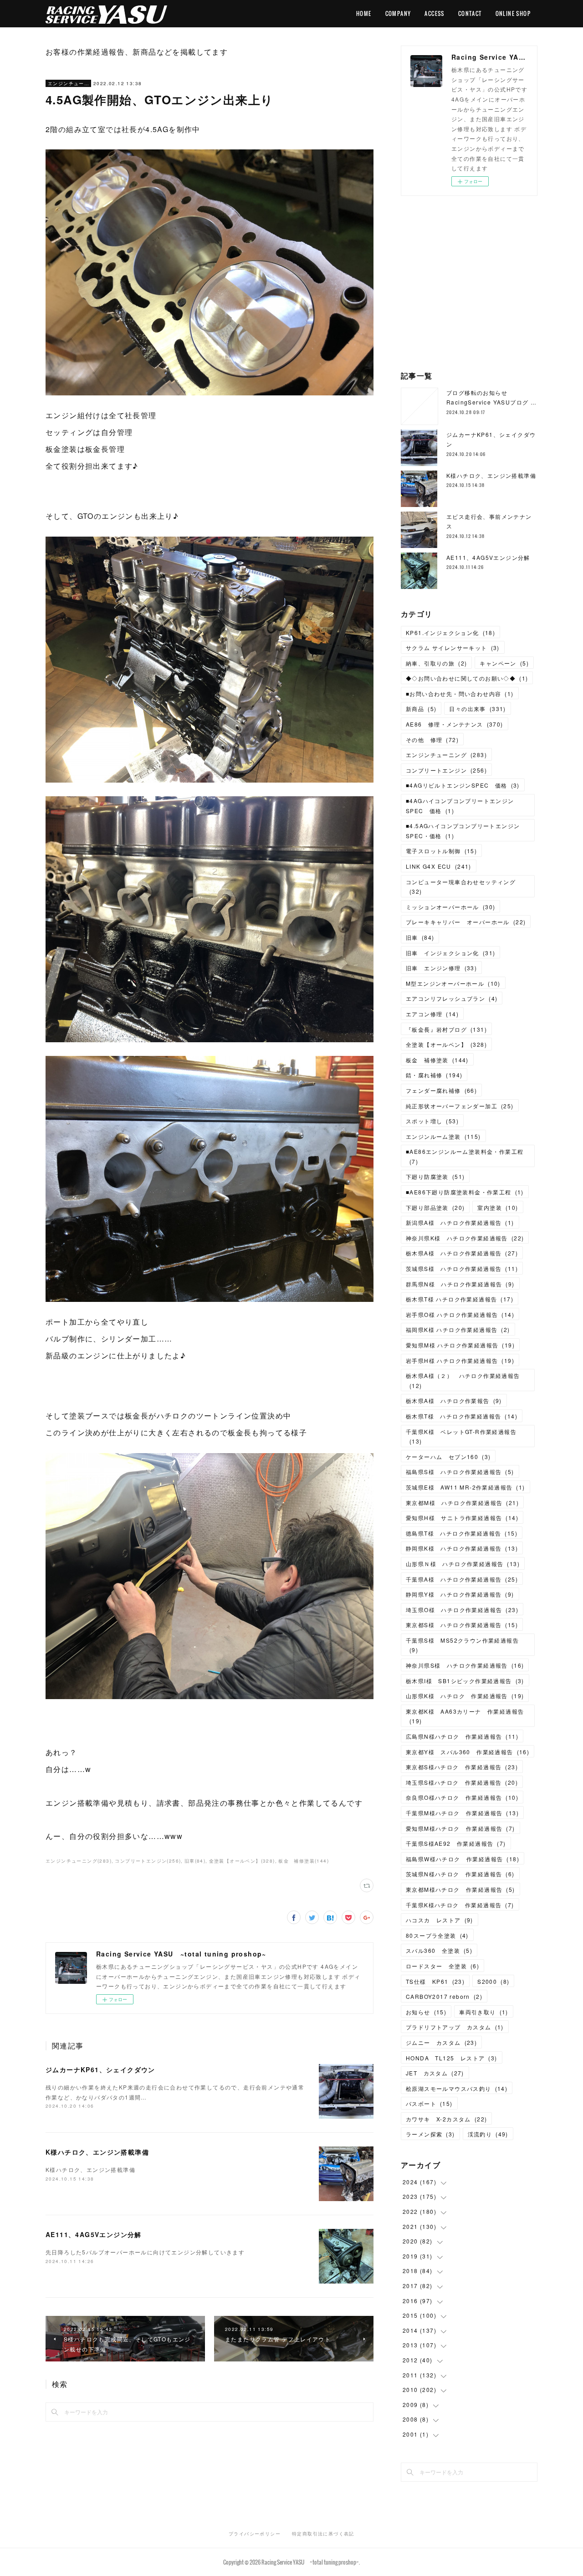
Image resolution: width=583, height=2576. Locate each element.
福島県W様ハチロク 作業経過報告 (463, 1859)
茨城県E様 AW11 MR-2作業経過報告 (465, 1487)
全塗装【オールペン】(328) (242, 1861)
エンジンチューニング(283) (79, 1861)
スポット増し (432, 1121)
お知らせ (426, 2012)
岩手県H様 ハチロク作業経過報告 (460, 1360)
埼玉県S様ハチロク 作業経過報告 (462, 1782)
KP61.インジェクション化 (450, 632)
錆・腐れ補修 (434, 1075)
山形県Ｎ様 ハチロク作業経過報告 (463, 1564)
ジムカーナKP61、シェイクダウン (100, 2069)
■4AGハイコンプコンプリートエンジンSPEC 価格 (460, 806)
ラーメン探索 (430, 2134)
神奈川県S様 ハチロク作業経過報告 (465, 1665)
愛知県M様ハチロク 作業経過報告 (460, 1828)
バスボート (429, 2103)
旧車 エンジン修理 (441, 968)
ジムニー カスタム (441, 2042)
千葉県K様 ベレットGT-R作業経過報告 (461, 1437)
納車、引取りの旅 (436, 663)
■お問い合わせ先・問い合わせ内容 (460, 694)
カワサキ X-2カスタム (446, 2119)
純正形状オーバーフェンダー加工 (460, 1106)
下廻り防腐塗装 (435, 1176)
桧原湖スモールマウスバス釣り (457, 2088)
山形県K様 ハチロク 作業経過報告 (465, 1696)
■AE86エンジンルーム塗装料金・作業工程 (465, 1156)
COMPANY (398, 13)
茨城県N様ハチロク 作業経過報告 (460, 1874)
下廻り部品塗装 (435, 1207)
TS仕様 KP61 (435, 1981)
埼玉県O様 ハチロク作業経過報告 (462, 1610)
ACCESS (434, 13)
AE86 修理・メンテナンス (455, 724)
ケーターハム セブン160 (448, 1457)
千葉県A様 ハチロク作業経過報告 (462, 1579)
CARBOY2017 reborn (444, 1996)
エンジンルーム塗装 (443, 1136)
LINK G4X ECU (439, 866)
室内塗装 (498, 1207)
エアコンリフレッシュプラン (452, 998)
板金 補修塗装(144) (304, 1861)
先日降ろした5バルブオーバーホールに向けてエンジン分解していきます (145, 2252)
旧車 (420, 937)
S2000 (493, 1981)
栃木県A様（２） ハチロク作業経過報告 (463, 1380)
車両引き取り (484, 2012)
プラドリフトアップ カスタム (455, 2027)
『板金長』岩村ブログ (446, 1029)
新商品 (421, 709)
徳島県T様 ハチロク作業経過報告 (462, 1533)
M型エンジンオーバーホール (453, 983)
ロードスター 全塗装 (442, 1966)
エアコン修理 (432, 1014)
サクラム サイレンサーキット (453, 648)
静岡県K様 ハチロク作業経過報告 (462, 1548)
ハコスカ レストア (440, 1920)
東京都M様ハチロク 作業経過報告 (460, 1889)
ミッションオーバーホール (450, 907)
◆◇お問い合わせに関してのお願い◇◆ (467, 678)
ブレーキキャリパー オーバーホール (466, 922)
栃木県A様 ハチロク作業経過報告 (462, 1253)
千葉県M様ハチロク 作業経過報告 (462, 1813)
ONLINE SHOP (513, 13)
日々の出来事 (477, 709)
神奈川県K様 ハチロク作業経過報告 (465, 1238)
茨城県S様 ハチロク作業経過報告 (462, 1268)
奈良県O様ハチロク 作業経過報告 (462, 1797)
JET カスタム (435, 2073)
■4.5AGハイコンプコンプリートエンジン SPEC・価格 (466, 831)
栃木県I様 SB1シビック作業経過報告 (465, 1681)
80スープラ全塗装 (437, 1935)
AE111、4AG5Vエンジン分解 (94, 2234)
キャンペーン (504, 663)
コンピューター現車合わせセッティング (461, 887)
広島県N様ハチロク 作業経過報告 (462, 1736)
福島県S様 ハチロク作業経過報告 (460, 1472)
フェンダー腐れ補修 (441, 1090)
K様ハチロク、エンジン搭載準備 (97, 2152)
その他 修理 (432, 740)
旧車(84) (195, 1861)
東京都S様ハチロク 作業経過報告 (462, 1767)
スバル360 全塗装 (439, 1950)
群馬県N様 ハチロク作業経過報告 (460, 1284)
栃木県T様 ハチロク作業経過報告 (460, 1299)
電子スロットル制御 (441, 851)
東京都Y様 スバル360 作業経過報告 (468, 1752)
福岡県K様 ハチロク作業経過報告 (458, 1329)
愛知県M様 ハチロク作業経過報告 (460, 1345)
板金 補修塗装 (437, 1060)
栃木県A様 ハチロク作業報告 (454, 1401)
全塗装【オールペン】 (446, 1044)
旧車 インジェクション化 (450, 953)
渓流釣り (488, 2134)
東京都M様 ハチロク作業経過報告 (462, 1503)
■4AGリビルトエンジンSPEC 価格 (463, 785)
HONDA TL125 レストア (452, 2058)
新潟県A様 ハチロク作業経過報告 (460, 1222)
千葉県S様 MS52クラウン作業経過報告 (462, 1645)
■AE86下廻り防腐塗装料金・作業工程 (465, 1192)
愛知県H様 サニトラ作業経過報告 (462, 1518)
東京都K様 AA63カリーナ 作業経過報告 (465, 1716)
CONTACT (470, 13)
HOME (364, 13)
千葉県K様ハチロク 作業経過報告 (460, 1905)
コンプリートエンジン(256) (148, 1861)
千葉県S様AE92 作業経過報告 (456, 1843)
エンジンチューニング (68, 83)
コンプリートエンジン (446, 770)
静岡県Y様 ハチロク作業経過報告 (460, 1594)
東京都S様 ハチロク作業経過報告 (462, 1625)
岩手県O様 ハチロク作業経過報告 (460, 1314)
